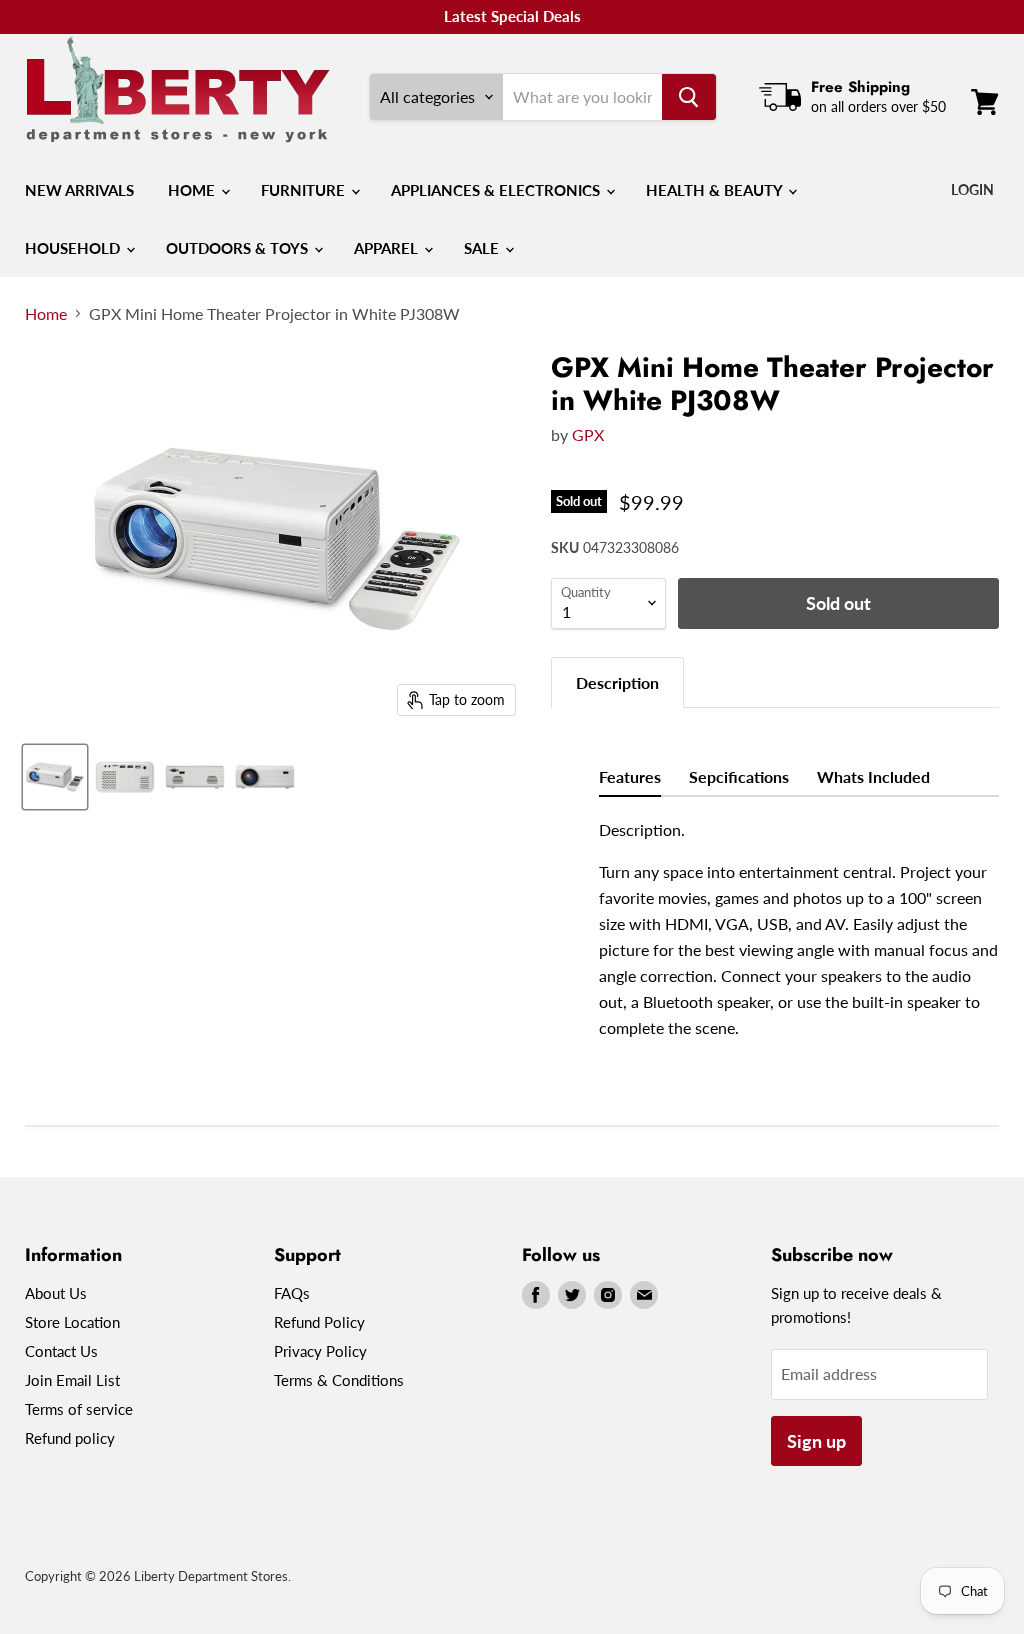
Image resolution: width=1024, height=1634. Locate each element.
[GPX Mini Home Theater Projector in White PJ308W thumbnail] (55, 777)
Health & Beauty (716, 190)
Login (972, 189)
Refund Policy (319, 1322)
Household (74, 248)
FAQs (292, 1293)
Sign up (816, 1441)
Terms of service (79, 1409)
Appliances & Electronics (497, 190)
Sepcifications (739, 776)
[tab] (617, 682)
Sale (483, 248)
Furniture (305, 190)
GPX (588, 434)
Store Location (72, 1322)
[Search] (689, 97)
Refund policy (70, 1438)
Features (630, 776)
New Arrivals (79, 190)
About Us (56, 1293)
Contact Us (61, 1351)
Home (193, 190)
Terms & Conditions (339, 1380)
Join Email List (72, 1380)
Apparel (388, 248)
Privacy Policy (320, 1351)
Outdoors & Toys (239, 248)
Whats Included (873, 776)
